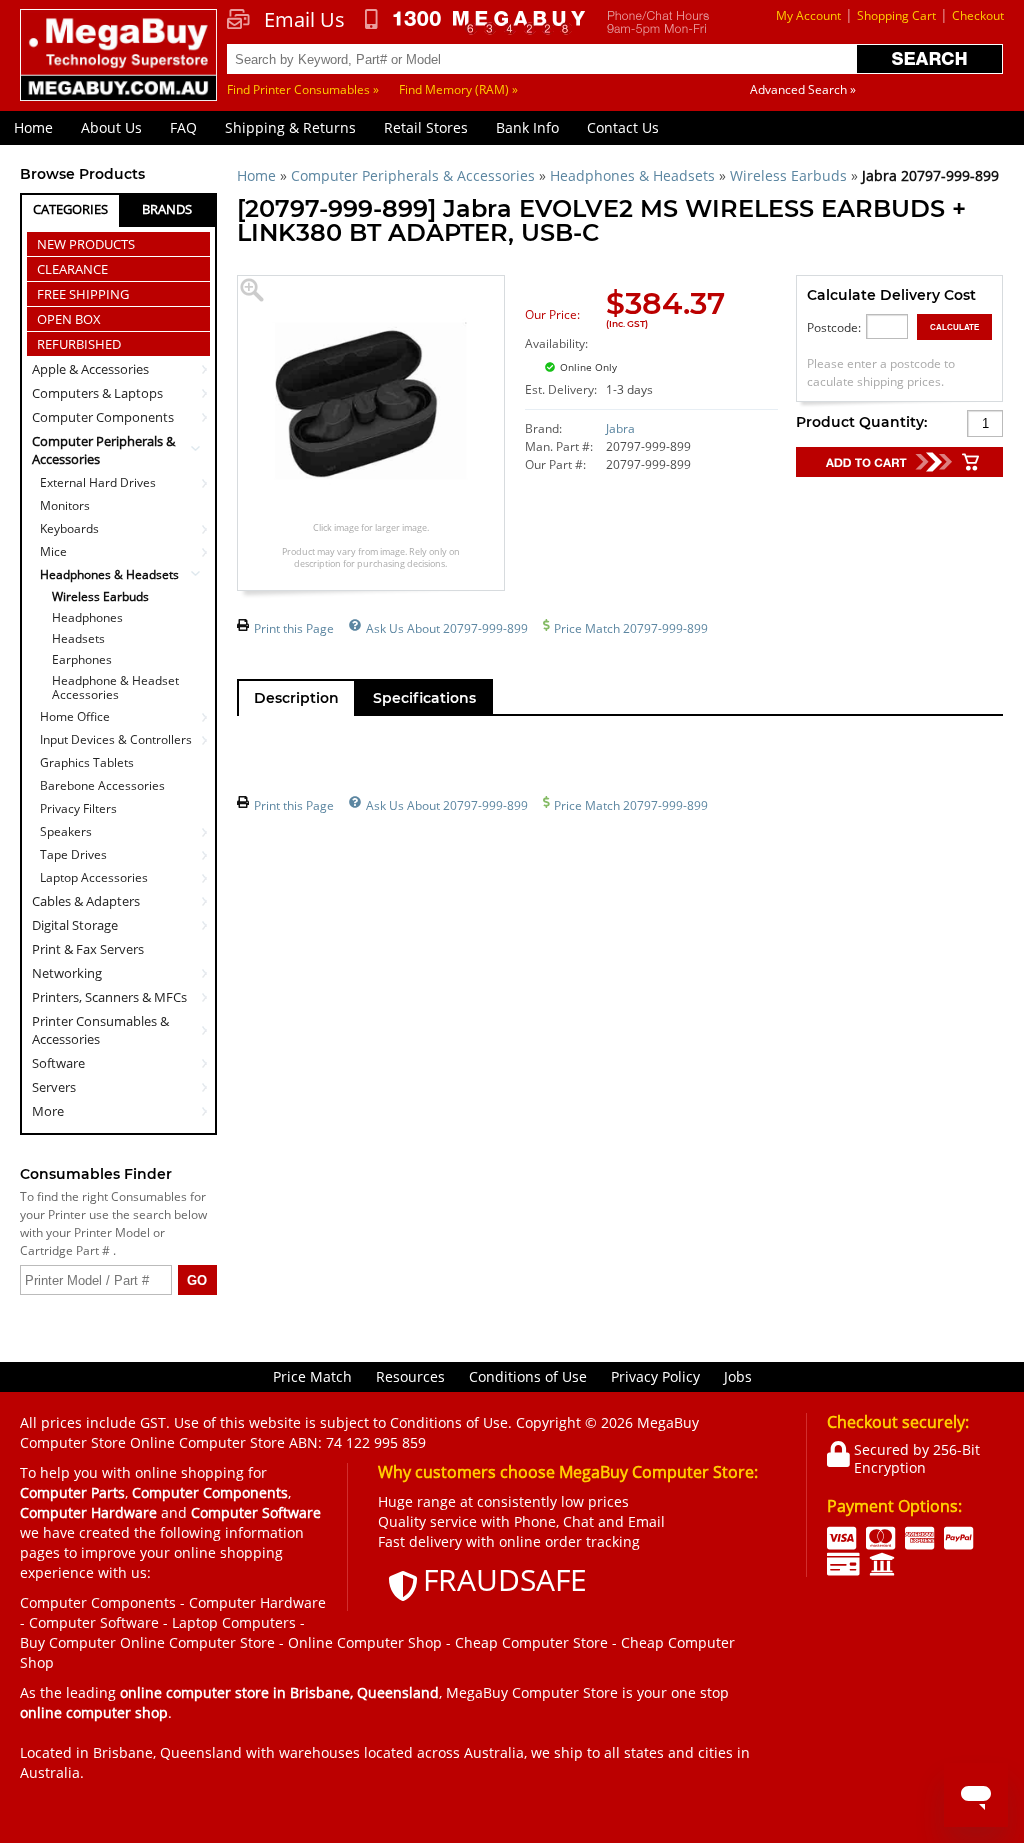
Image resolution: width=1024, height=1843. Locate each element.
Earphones (82, 660)
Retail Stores (426, 127)
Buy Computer (68, 1642)
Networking (67, 973)
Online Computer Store (197, 1642)
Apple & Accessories (90, 369)
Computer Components (103, 417)
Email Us (304, 20)
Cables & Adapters (86, 901)
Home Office (75, 716)
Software (58, 1063)
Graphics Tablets (87, 762)
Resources (410, 1376)
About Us (111, 127)
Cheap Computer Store (531, 1642)
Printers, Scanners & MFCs (109, 997)
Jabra (620, 428)
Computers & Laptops (97, 393)
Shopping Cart (896, 15)
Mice (53, 551)
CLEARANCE (72, 269)
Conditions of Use (528, 1376)
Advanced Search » (803, 89)
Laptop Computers (234, 1622)
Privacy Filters (78, 808)
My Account (808, 15)
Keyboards (69, 528)
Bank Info (527, 127)
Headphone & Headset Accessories (115, 688)
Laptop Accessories (94, 877)
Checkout (978, 15)
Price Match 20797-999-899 (631, 628)
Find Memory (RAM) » (458, 89)
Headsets (78, 639)
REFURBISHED (79, 344)
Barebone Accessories (102, 785)
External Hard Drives (98, 482)
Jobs (738, 1376)
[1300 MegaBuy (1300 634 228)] (475, 22)
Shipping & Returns (290, 127)
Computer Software (94, 1622)
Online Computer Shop (365, 1642)
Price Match (312, 1376)
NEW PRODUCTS (86, 244)
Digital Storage (75, 925)
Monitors (65, 505)
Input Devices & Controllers (116, 739)
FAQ (183, 127)
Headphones (87, 618)
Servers (54, 1087)
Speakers (66, 831)
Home (33, 127)
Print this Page (294, 628)
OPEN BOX (69, 319)
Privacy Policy (655, 1376)
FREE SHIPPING (83, 294)
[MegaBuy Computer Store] (118, 65)
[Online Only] (671, 355)
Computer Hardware (257, 1602)
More (48, 1111)
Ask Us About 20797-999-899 (447, 628)
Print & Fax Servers (88, 949)
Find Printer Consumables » (303, 89)
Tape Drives (73, 854)
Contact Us (623, 127)
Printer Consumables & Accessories (100, 1030)
